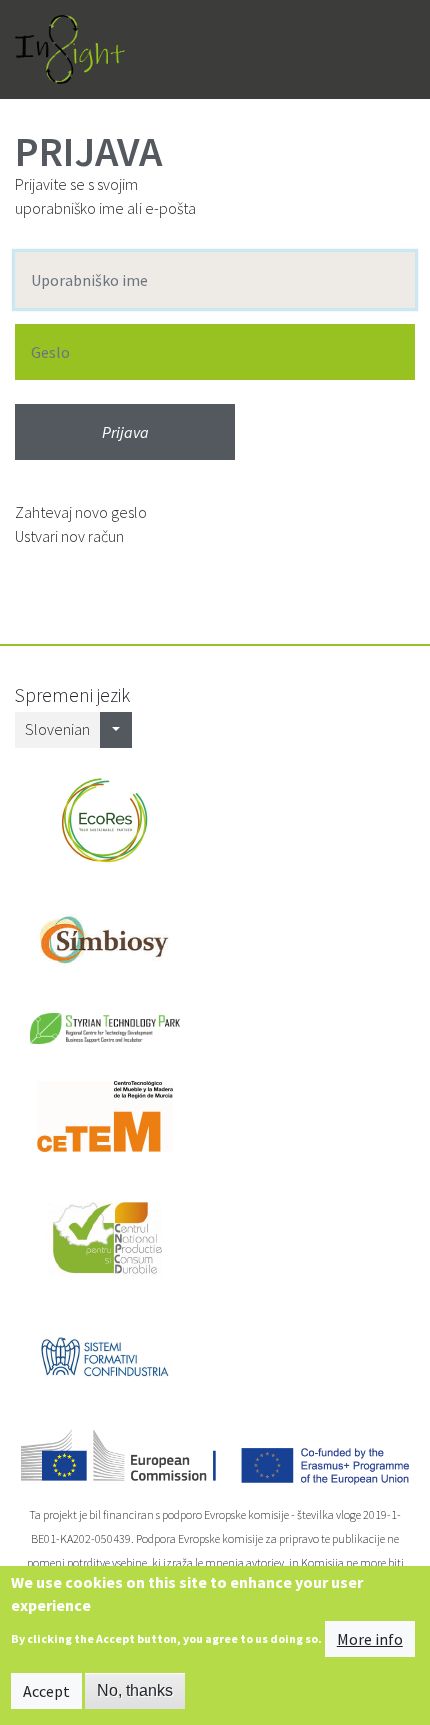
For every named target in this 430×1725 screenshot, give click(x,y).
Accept (46, 1691)
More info (370, 1639)
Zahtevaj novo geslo (81, 512)
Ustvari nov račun (69, 536)
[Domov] (70, 49)
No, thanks (135, 1690)
